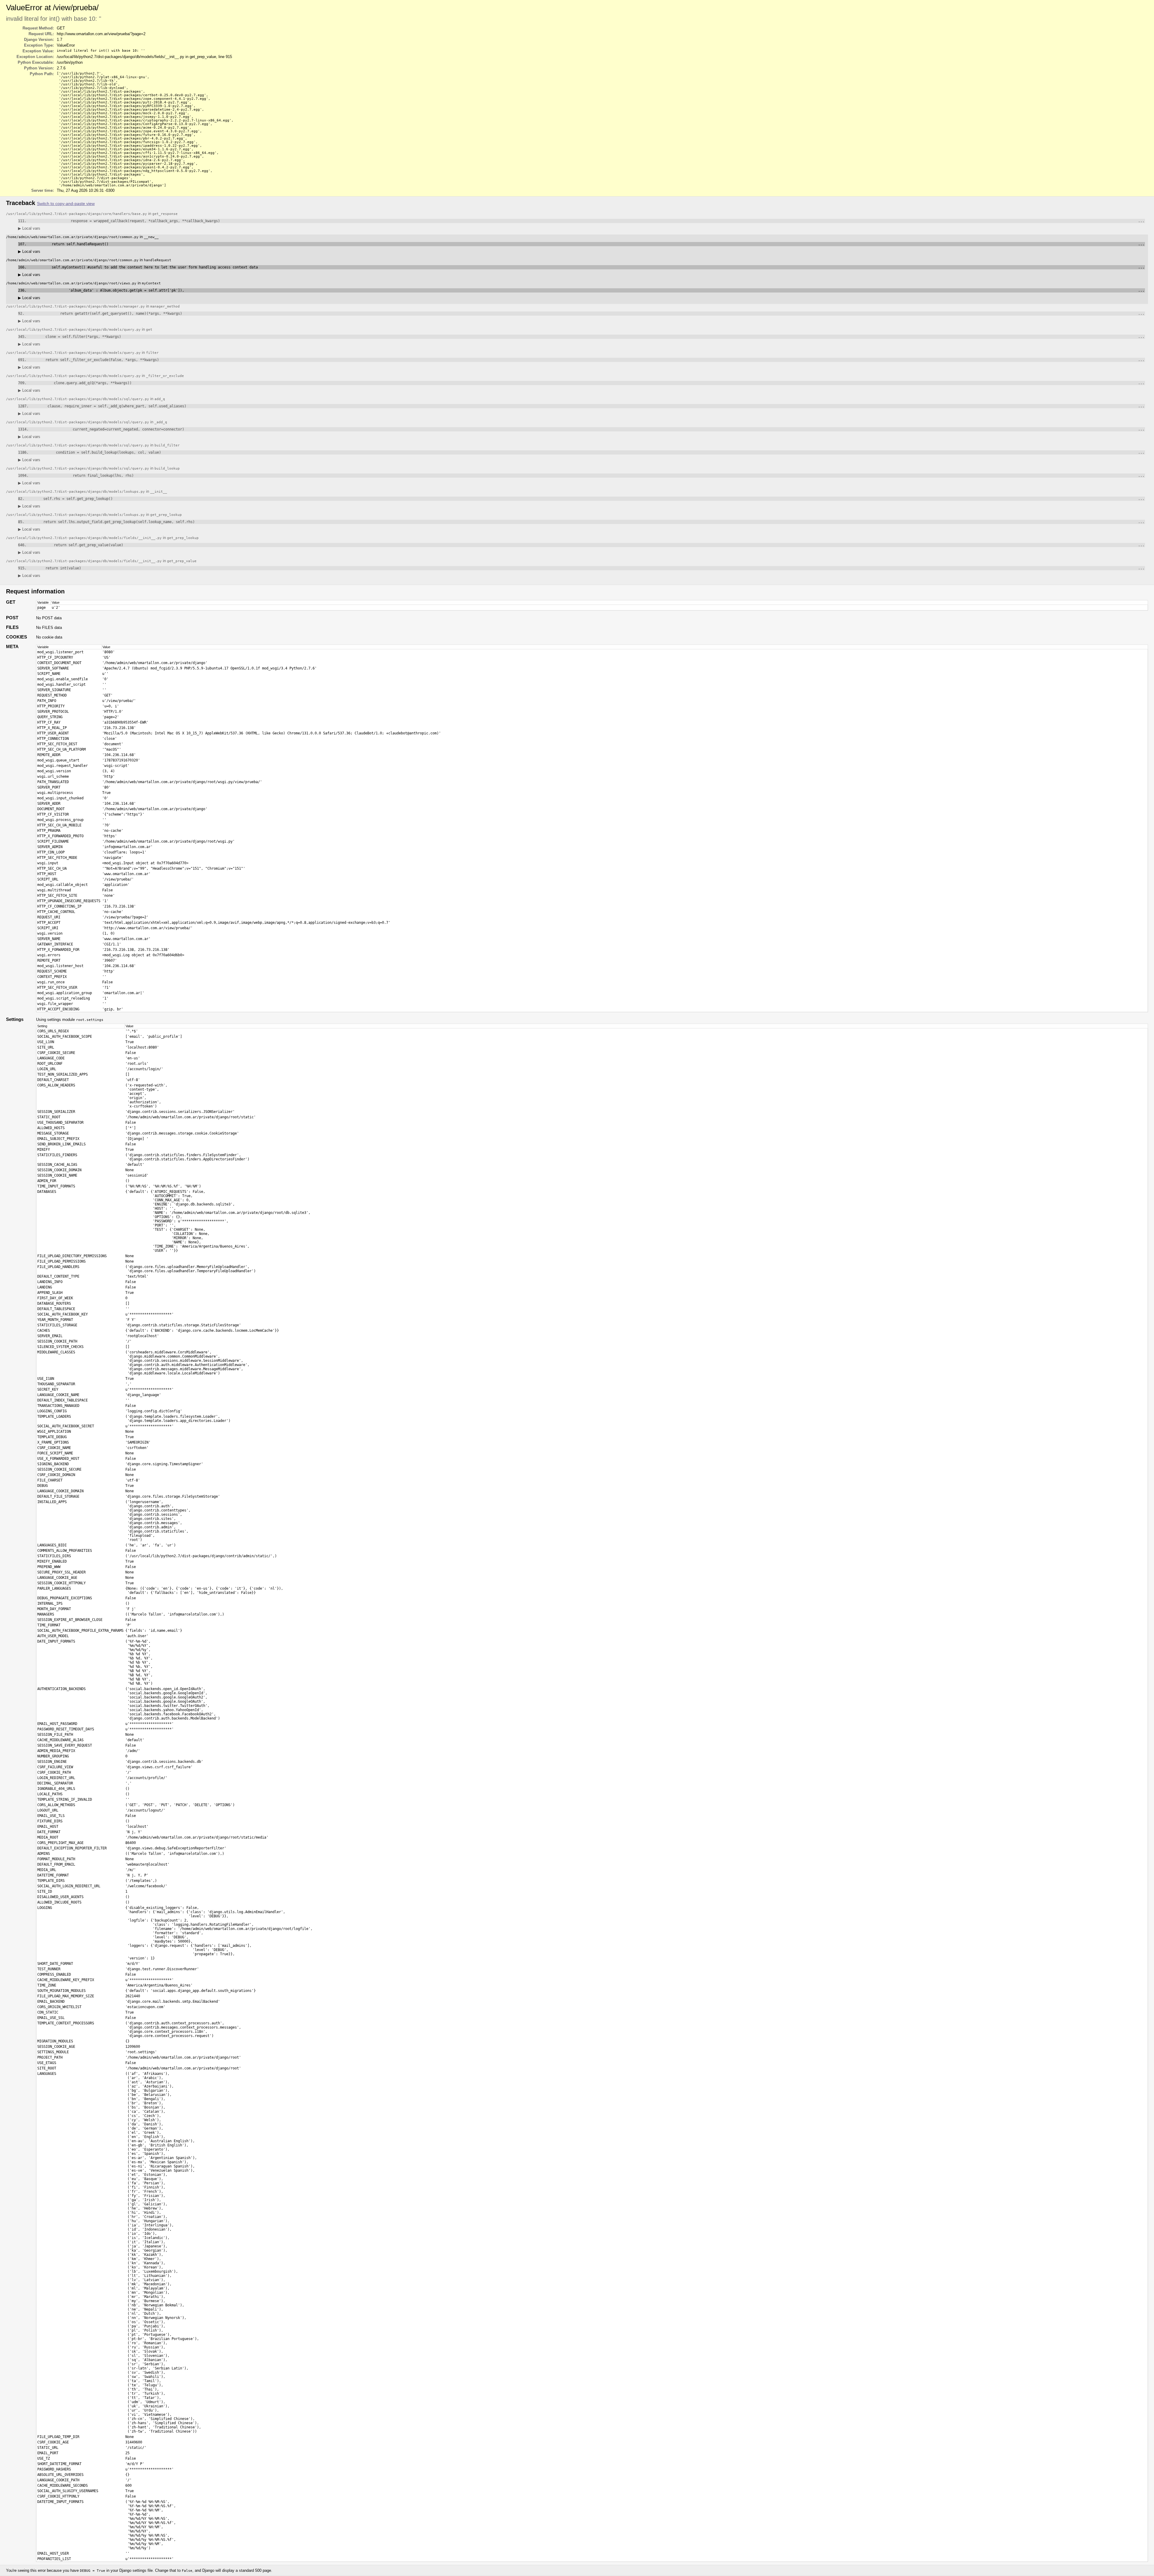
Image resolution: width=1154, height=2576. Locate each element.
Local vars (29, 228)
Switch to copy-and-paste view (66, 204)
